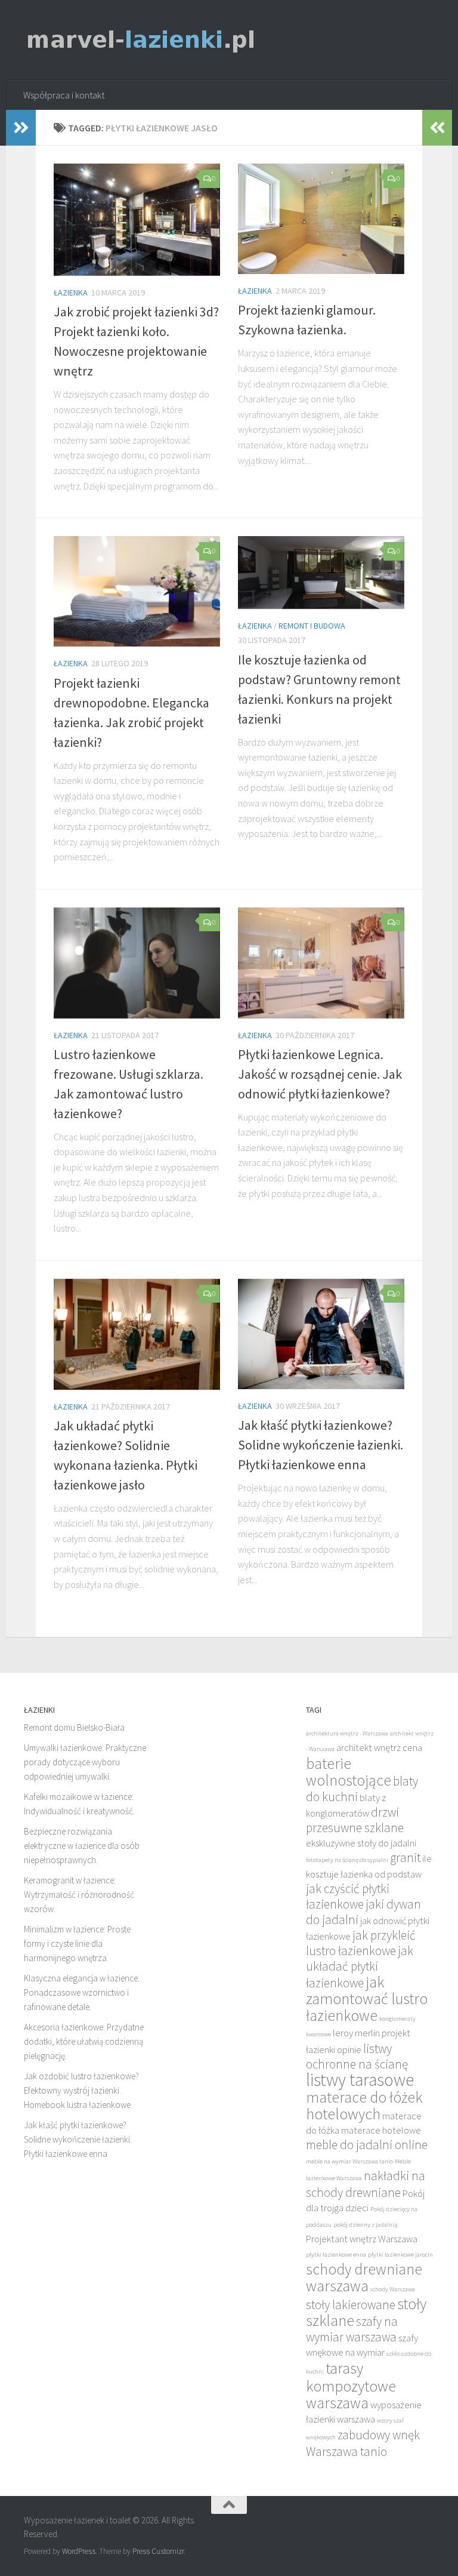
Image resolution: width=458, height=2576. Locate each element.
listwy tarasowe (360, 2080)
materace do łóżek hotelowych (364, 2106)
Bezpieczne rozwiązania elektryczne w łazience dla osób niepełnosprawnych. (82, 1846)
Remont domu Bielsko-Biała (74, 1727)
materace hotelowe (381, 2130)
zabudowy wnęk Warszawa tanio (363, 2443)
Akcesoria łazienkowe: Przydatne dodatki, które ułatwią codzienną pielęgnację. (84, 2041)
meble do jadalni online (367, 2145)
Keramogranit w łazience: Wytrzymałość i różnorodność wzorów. (79, 1895)
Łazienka (71, 293)
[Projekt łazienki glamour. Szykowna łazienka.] (321, 219)
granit (405, 1858)
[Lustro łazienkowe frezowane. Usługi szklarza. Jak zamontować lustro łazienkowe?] (137, 963)
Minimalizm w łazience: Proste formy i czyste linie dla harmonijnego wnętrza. (77, 1943)
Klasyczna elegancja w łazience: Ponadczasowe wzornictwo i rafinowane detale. (82, 1992)
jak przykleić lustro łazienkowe (361, 1943)
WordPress (79, 2551)
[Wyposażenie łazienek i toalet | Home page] (141, 40)
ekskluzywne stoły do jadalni (361, 1843)
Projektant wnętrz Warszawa (362, 2239)
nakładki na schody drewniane (366, 2184)
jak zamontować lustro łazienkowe (367, 1999)
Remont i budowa (312, 626)
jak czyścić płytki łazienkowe (348, 1896)
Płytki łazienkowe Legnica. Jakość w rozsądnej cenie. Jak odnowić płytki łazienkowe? (320, 1074)
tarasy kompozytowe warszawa (351, 2386)
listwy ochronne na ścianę (357, 2056)
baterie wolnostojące (349, 1772)
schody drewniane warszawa (364, 2278)
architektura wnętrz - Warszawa (347, 1733)
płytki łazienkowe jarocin (400, 2255)
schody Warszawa (393, 2289)
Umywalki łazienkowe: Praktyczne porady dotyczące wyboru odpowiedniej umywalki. (85, 1762)
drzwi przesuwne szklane (355, 1820)
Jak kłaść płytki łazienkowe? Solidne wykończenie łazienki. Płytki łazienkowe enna (321, 1445)
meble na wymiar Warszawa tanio (349, 2161)
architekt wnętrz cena (379, 1748)
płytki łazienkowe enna (336, 2255)
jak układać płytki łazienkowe (360, 1967)
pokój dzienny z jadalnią (365, 2225)
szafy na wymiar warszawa (352, 2329)
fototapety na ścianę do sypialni (347, 1860)
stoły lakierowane (351, 2305)
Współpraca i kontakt (64, 95)
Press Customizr (158, 2551)
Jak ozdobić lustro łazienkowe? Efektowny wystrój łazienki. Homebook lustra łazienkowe (81, 2090)
